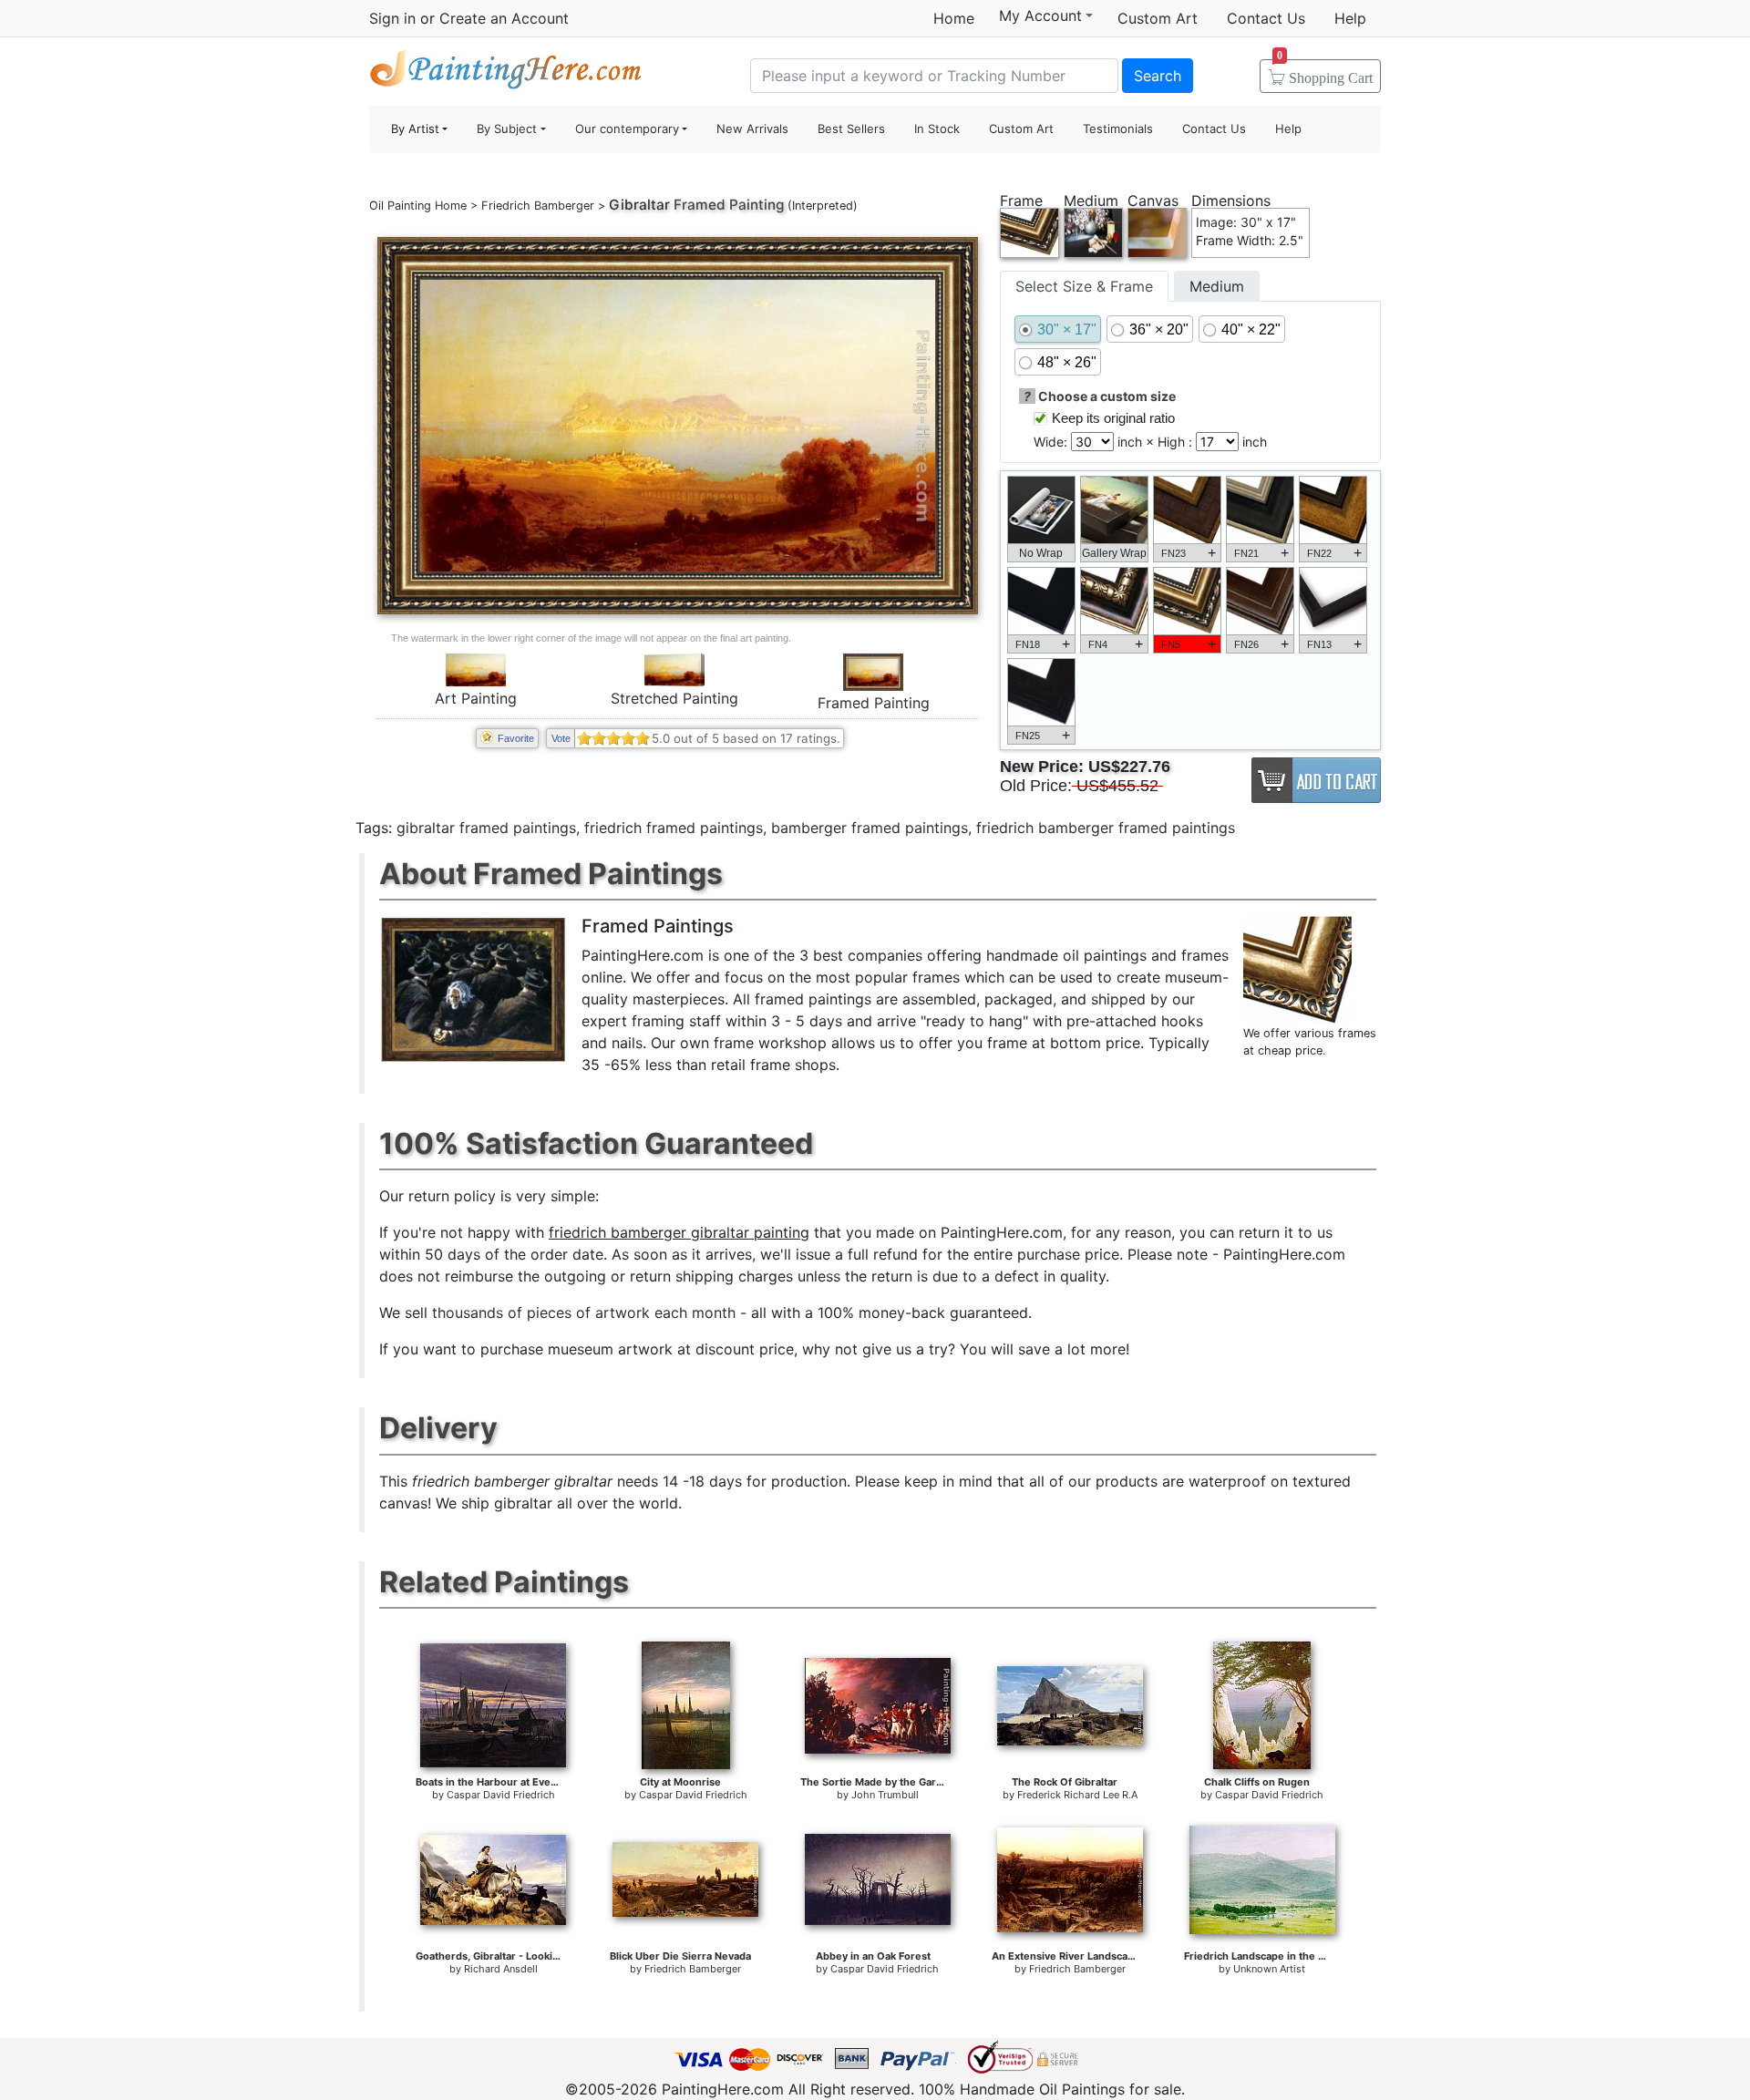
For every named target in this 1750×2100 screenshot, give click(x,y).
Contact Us (1266, 18)
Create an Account (504, 18)
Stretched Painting (674, 698)
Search (1158, 76)
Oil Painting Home (418, 206)
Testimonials (1118, 129)
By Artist (415, 129)
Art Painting (476, 698)
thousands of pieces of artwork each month (584, 1312)
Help (1350, 18)
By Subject (507, 129)
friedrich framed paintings (674, 828)
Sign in (392, 18)
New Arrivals (752, 129)
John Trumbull (885, 1795)
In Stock (937, 129)
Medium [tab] (1217, 286)
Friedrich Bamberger (538, 206)
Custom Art (1158, 18)
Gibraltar (639, 205)
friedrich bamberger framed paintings (1106, 828)
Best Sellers (851, 129)
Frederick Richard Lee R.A (1077, 1795)
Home (954, 18)
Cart (1325, 72)
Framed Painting (874, 703)
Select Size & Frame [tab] (1084, 286)
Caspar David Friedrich (501, 1795)
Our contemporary (627, 129)
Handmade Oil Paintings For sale (506, 73)
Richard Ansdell (501, 1969)
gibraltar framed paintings (486, 828)
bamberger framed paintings (870, 828)
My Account (1040, 15)
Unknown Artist (1269, 1969)
